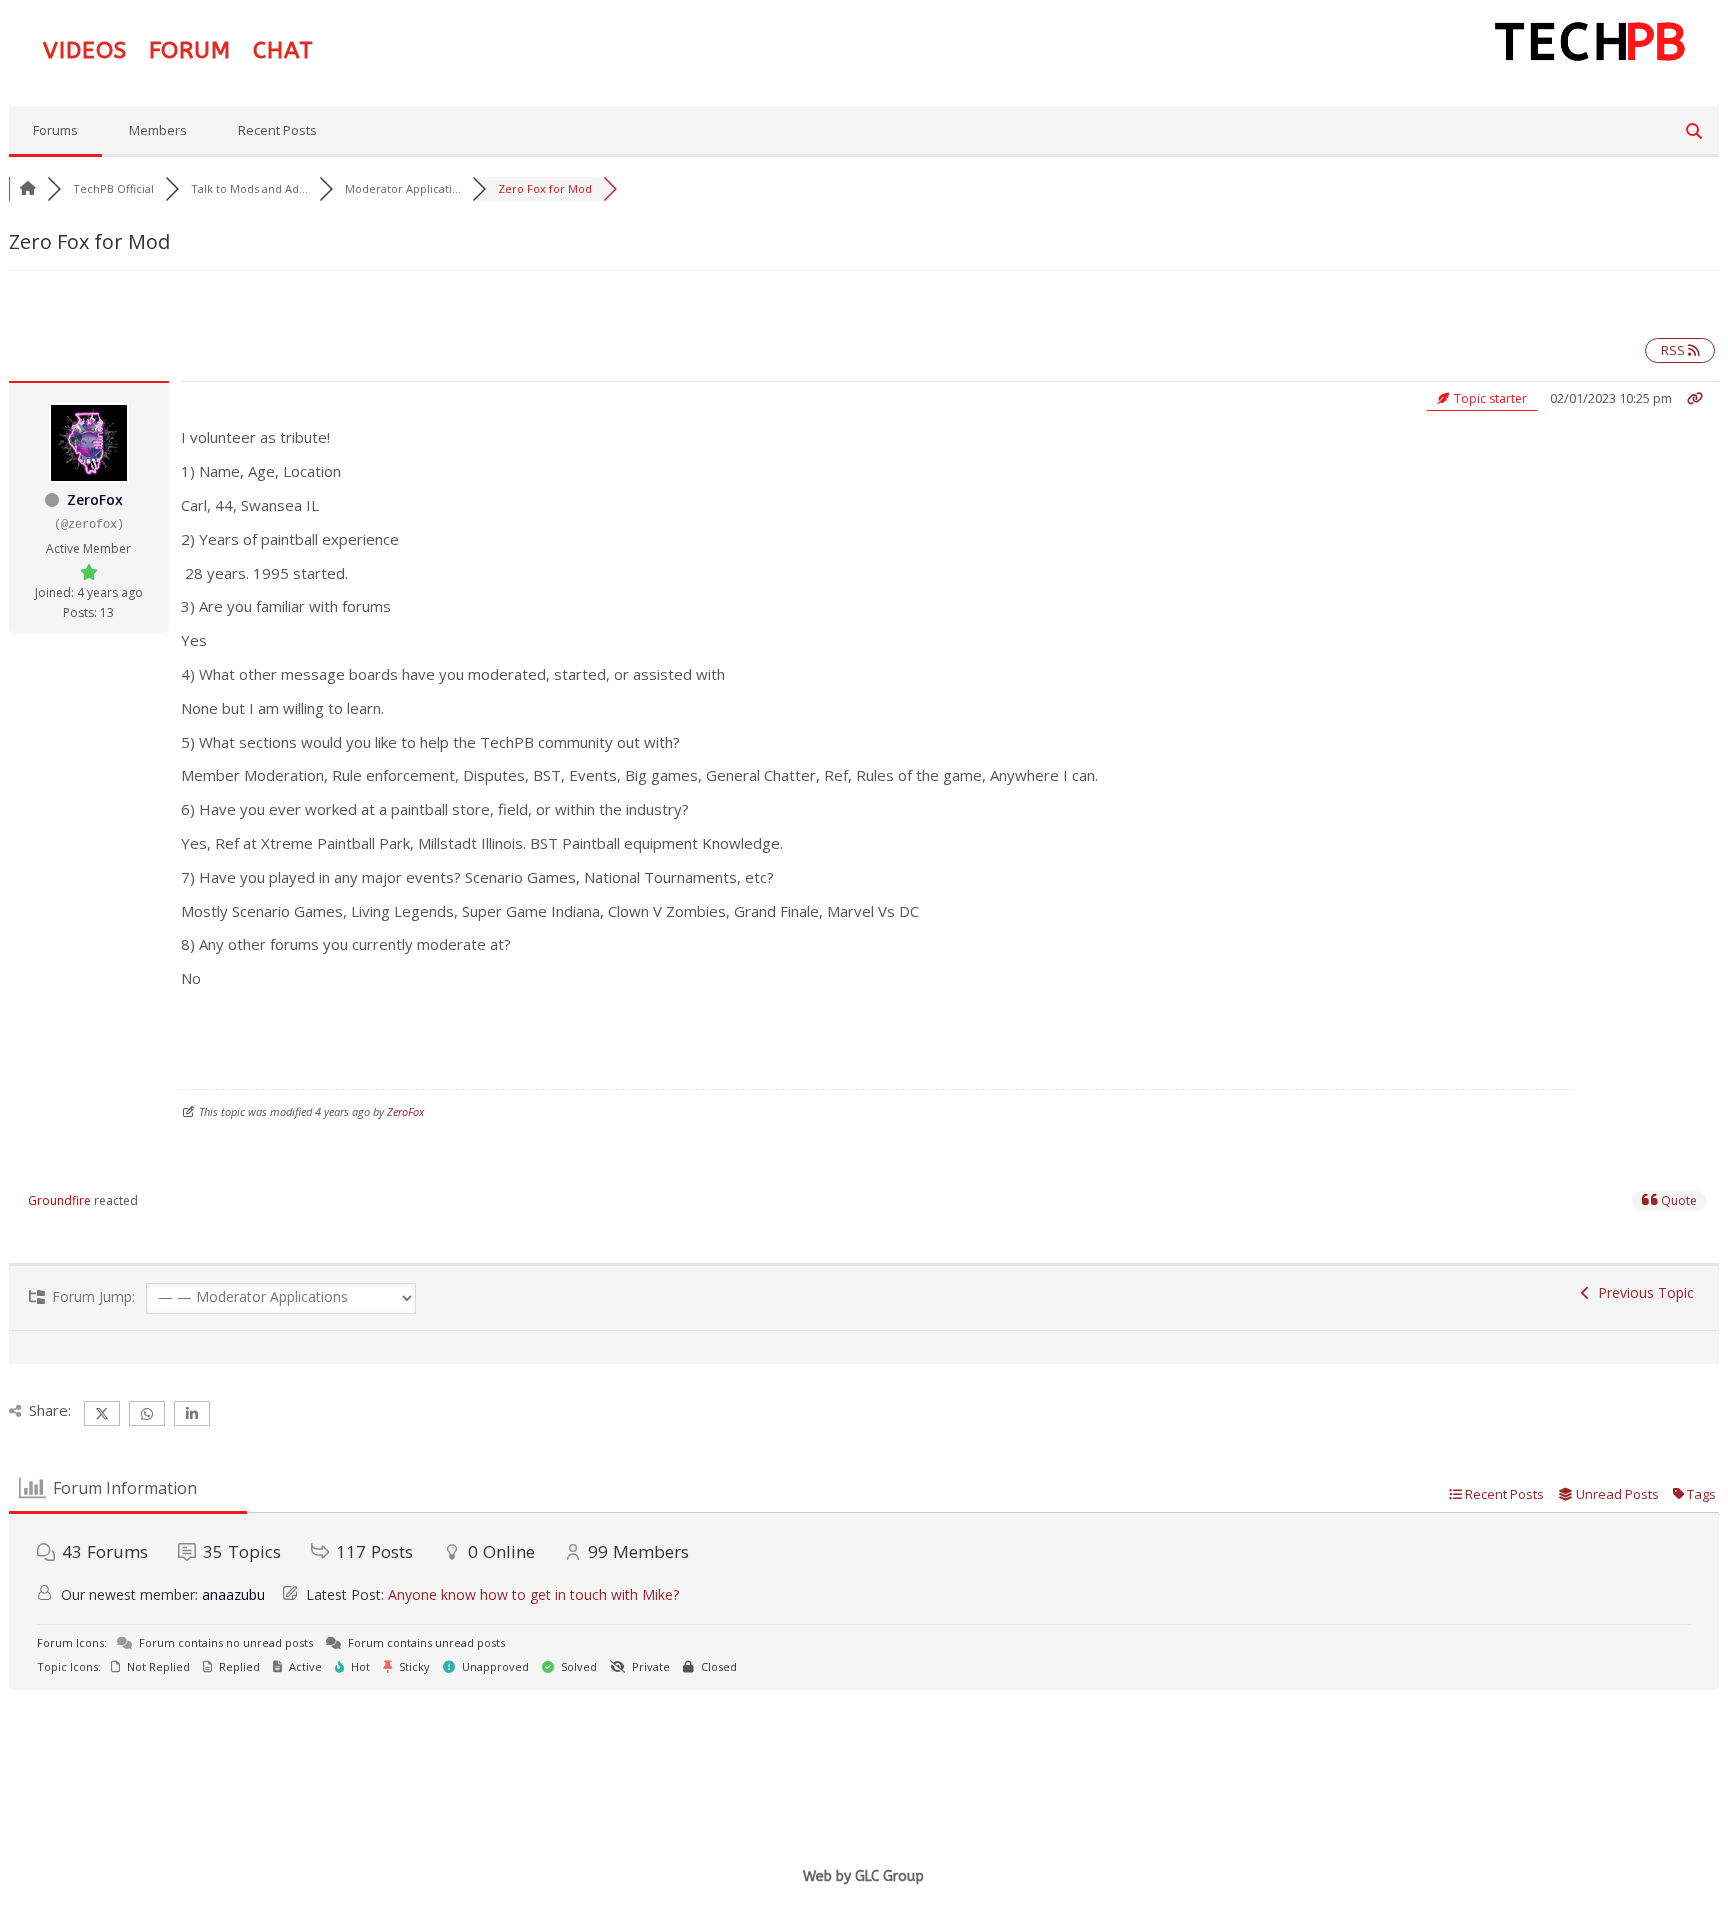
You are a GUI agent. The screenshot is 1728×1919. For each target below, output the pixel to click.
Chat (283, 54)
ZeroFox (95, 499)
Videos (85, 54)
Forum (190, 54)
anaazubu (233, 1594)
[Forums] (28, 188)
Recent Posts (277, 130)
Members (158, 130)
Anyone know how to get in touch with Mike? (533, 1594)
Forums (55, 130)
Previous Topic (1642, 1292)
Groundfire (59, 1200)
